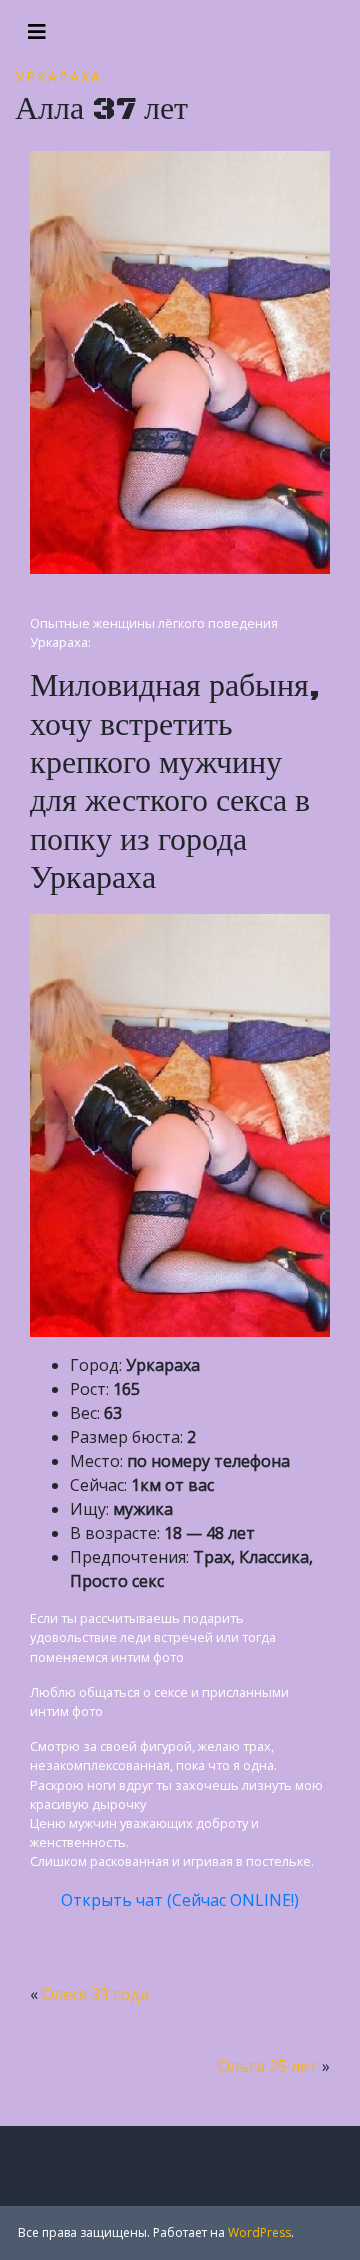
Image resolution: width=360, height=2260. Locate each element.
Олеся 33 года (95, 1994)
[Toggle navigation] (37, 32)
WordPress (259, 2232)
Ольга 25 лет (268, 2066)
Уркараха (58, 76)
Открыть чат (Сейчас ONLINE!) (180, 1900)
